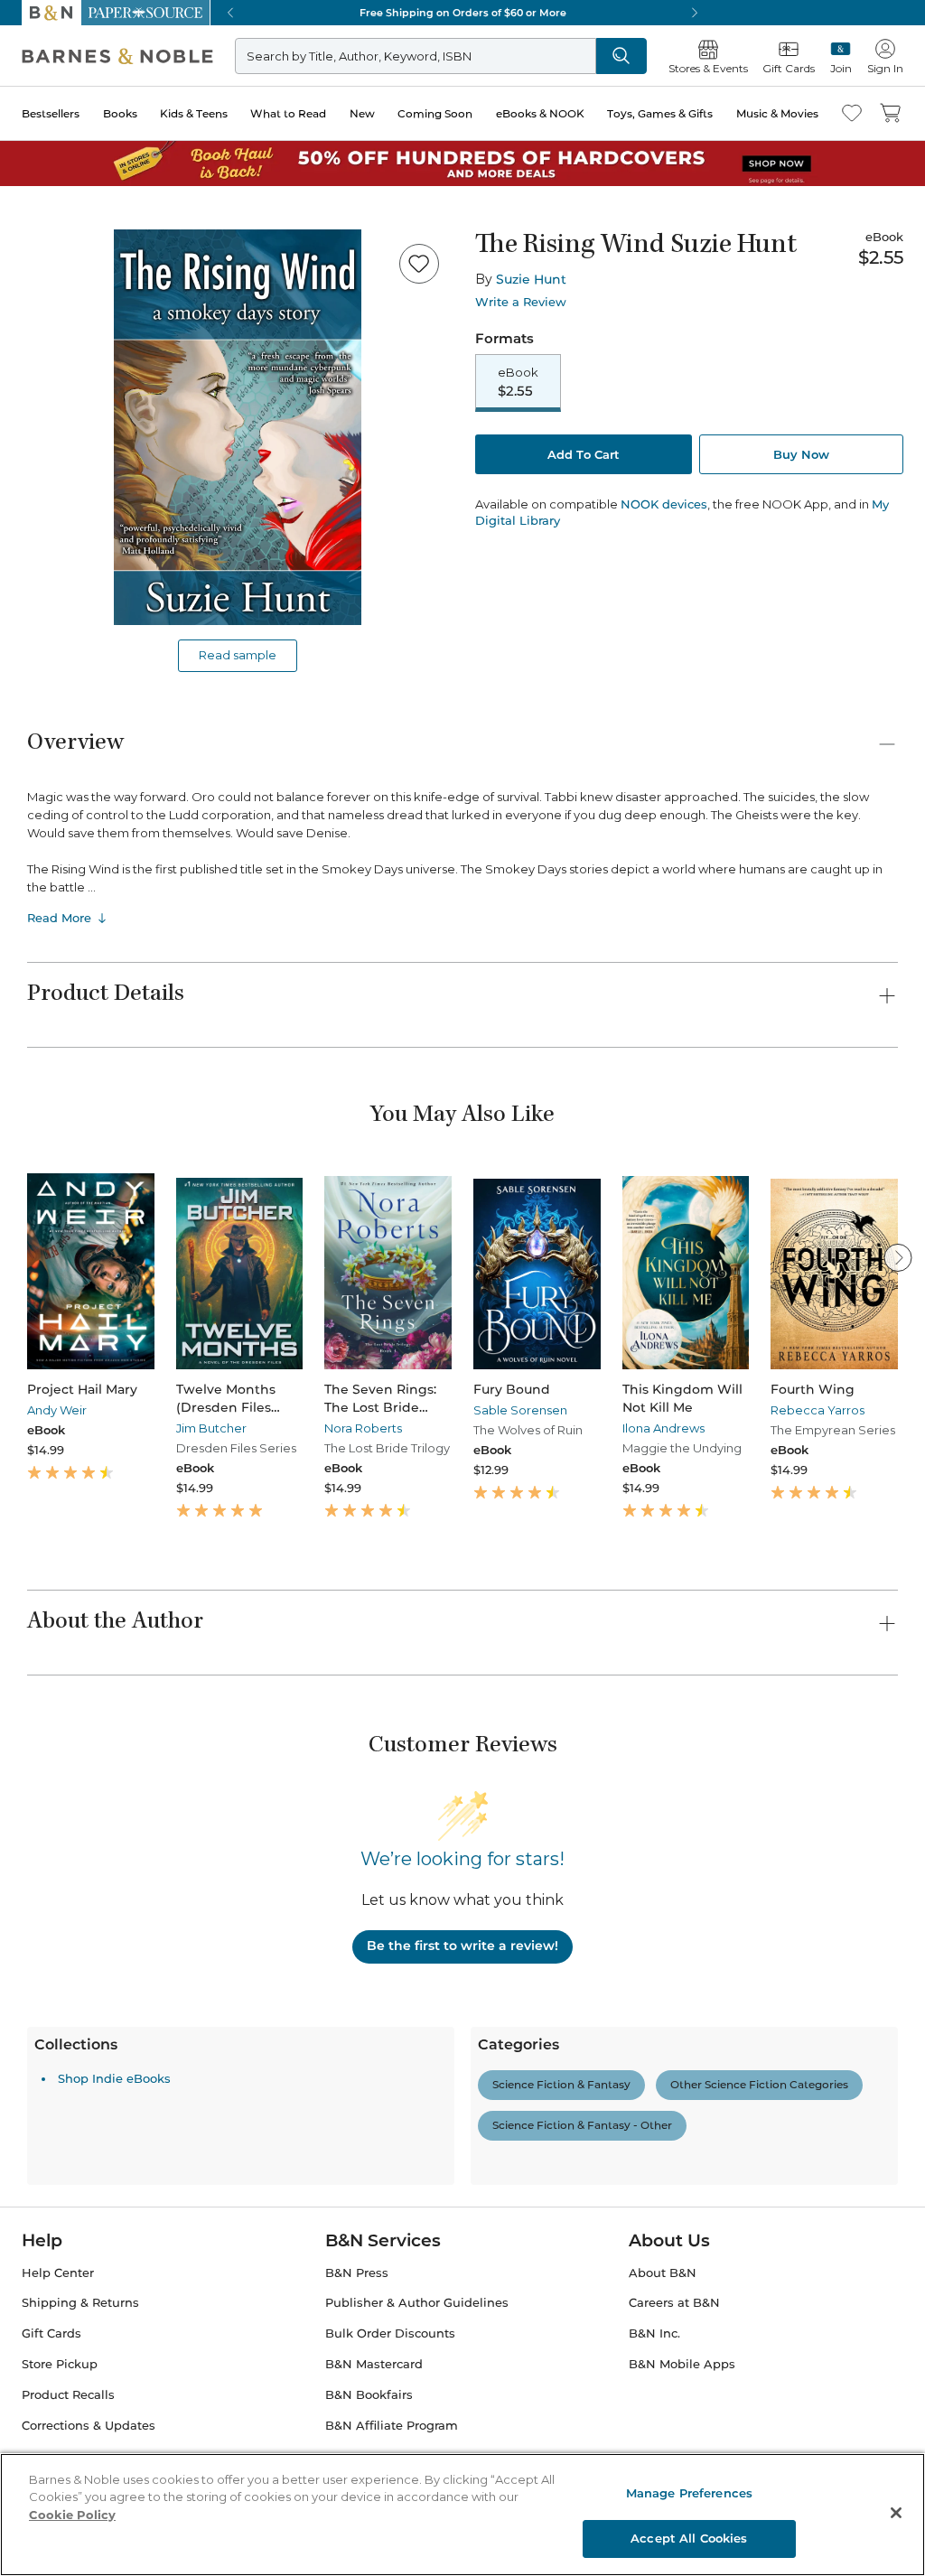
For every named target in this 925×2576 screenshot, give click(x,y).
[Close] (25, 125)
